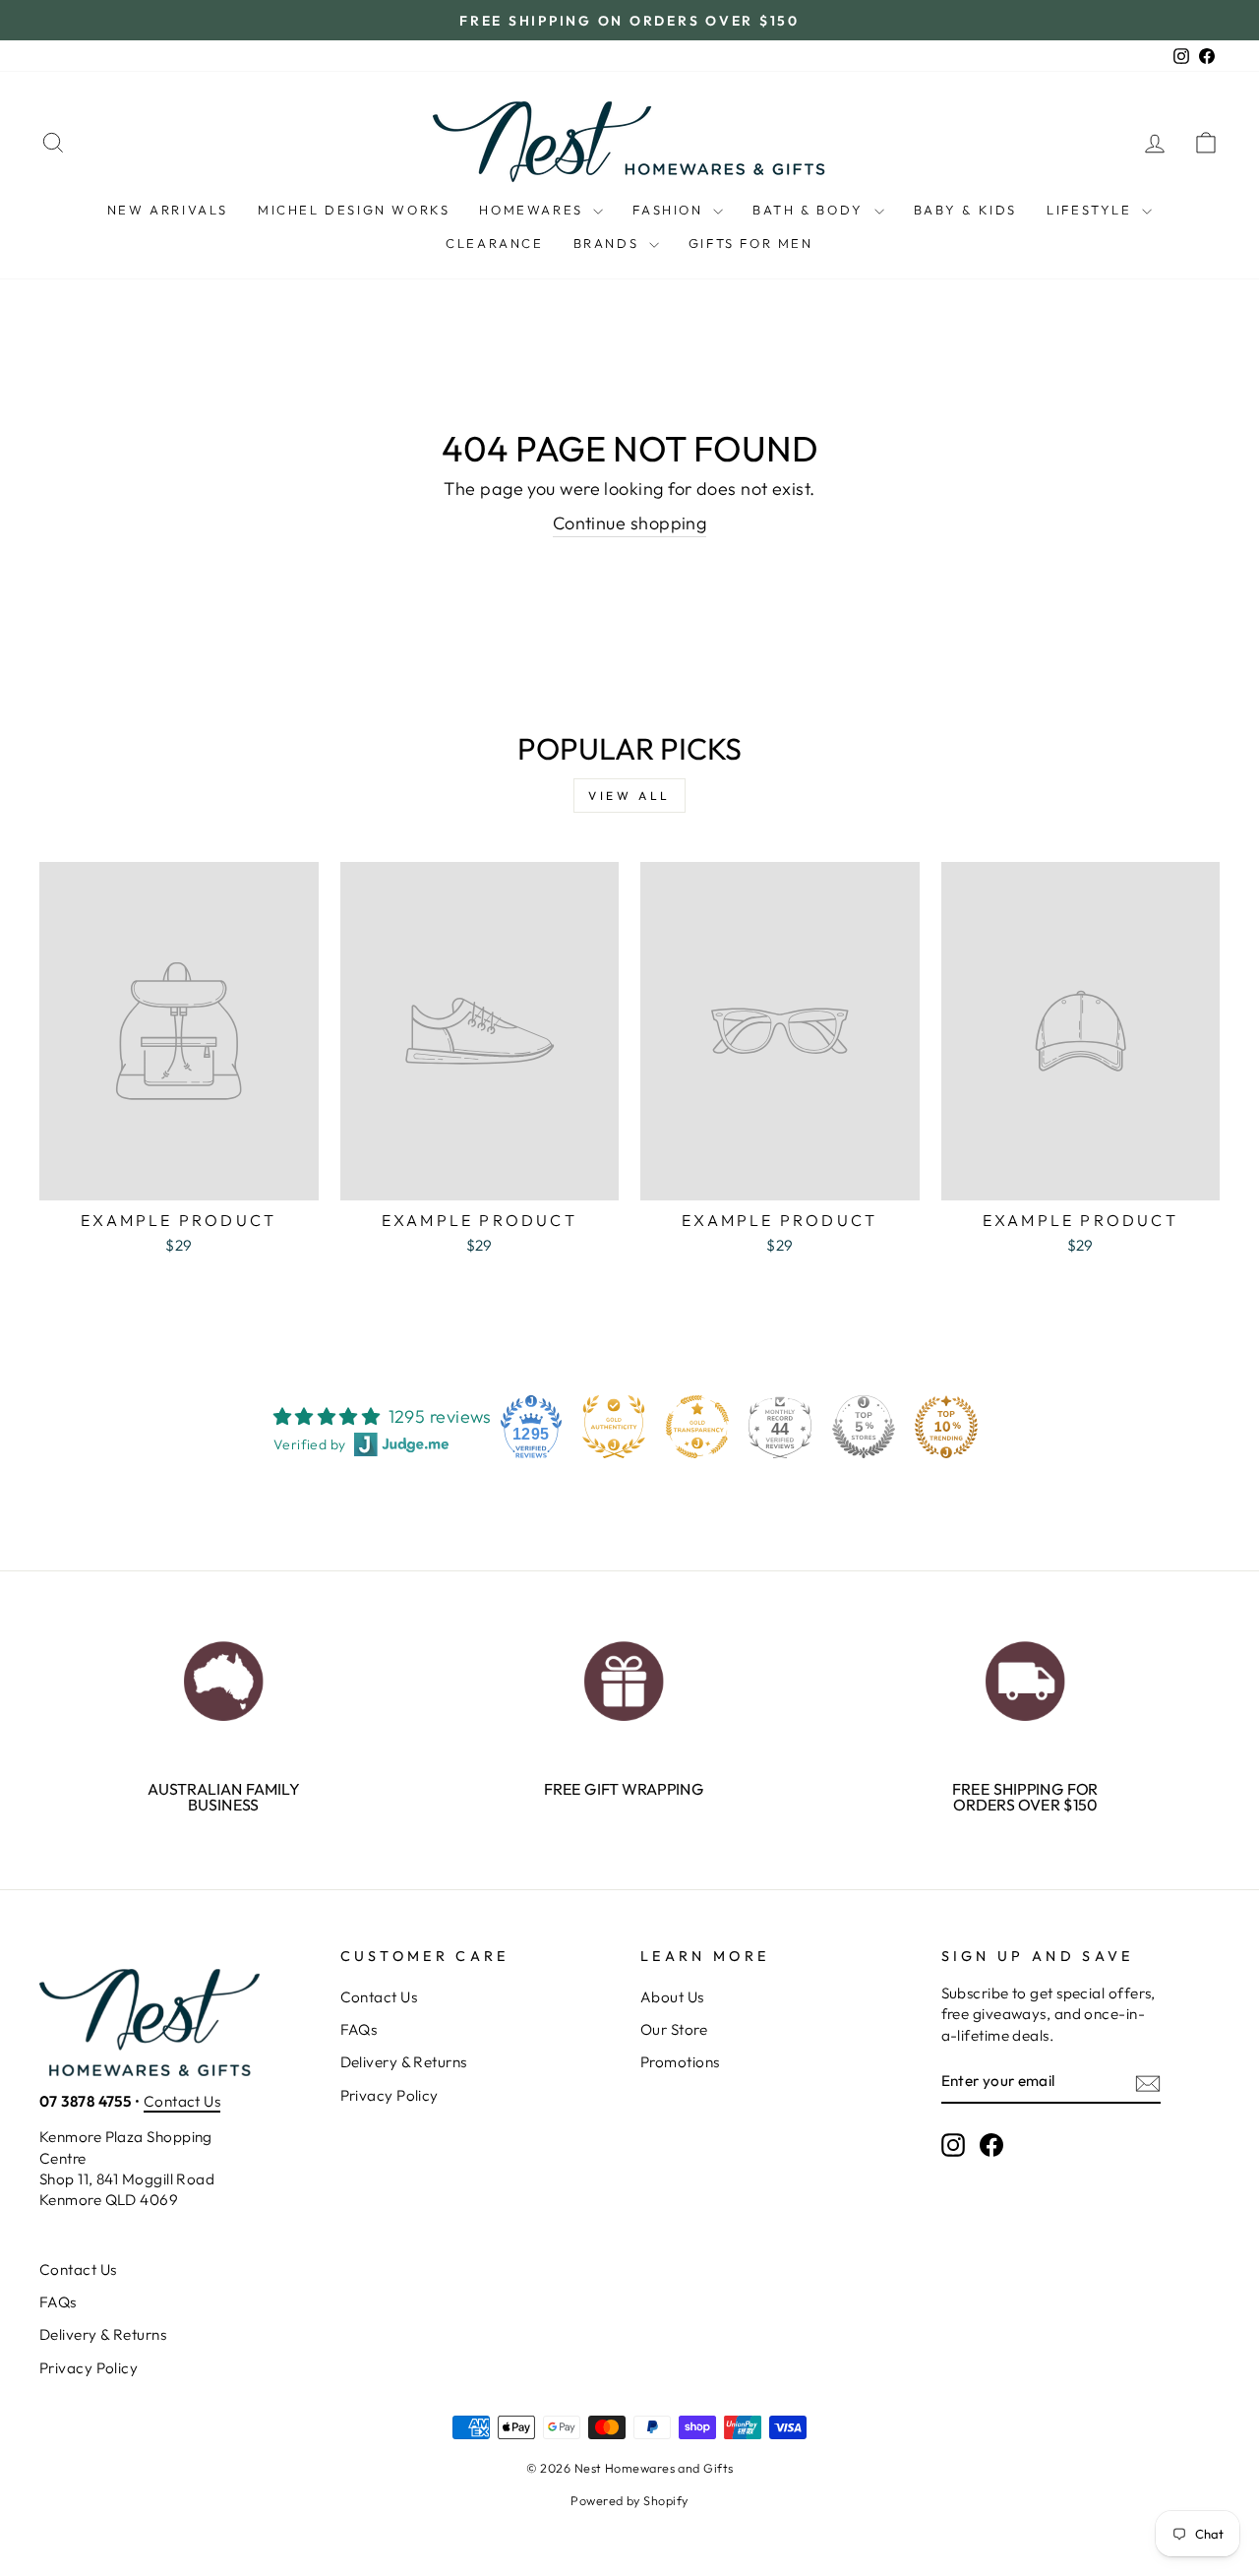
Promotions (680, 2062)
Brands (609, 243)
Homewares (534, 210)
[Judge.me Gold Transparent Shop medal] (697, 1427)
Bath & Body (810, 210)
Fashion (670, 210)
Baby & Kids (966, 210)
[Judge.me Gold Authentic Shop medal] (614, 1427)
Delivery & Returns (404, 2062)
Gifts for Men (751, 243)
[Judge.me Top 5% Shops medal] (864, 1427)
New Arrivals (168, 210)
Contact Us (182, 2101)
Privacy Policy (390, 2095)
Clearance (494, 243)
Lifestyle (1092, 210)
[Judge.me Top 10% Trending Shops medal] (946, 1427)
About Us (672, 1997)
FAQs (359, 2029)
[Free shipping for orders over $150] (1024, 1676)
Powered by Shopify (629, 2500)
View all (629, 796)
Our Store (674, 2029)
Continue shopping (630, 523)
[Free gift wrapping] (624, 1676)
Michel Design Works (354, 210)
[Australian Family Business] (224, 1676)
